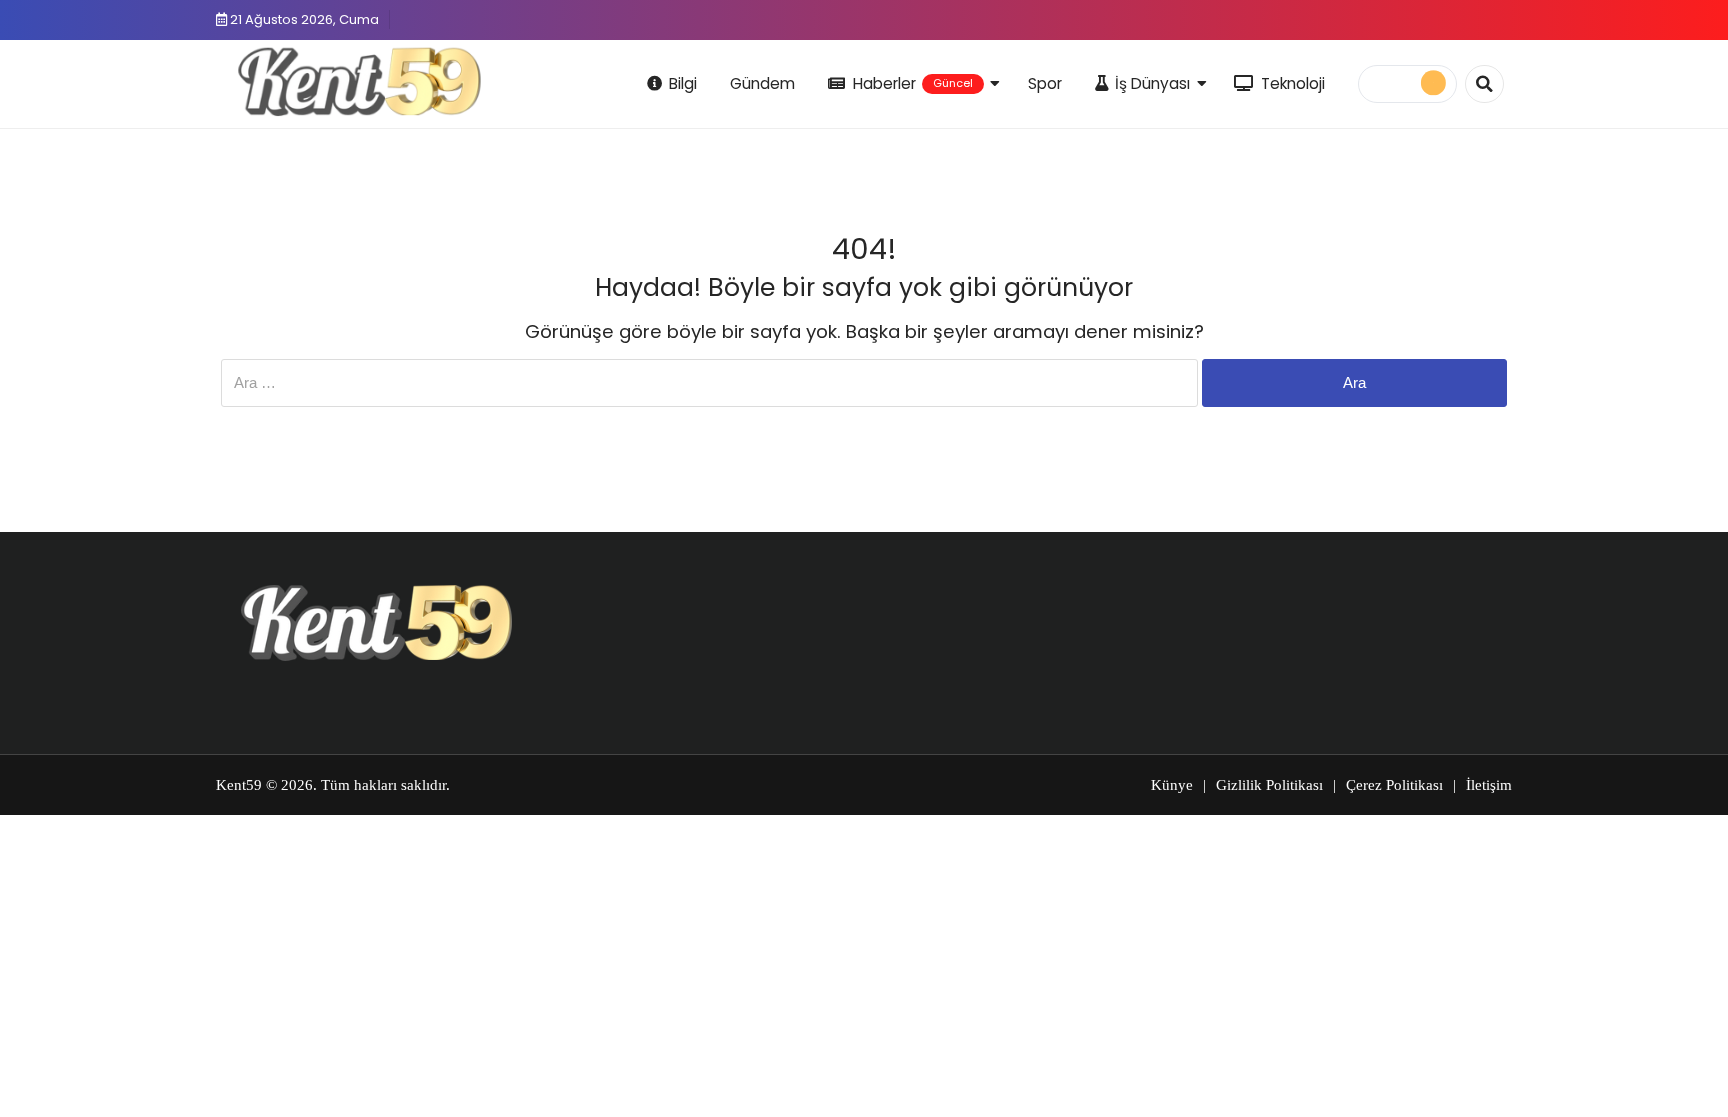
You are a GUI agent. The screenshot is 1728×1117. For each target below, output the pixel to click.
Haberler (913, 83)
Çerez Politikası (1394, 785)
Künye (1172, 785)
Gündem (762, 83)
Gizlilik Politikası (1269, 785)
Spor (1045, 83)
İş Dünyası (1152, 83)
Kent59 (239, 785)
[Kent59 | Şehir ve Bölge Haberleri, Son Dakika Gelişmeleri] (363, 81)
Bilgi (683, 83)
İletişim (1489, 785)
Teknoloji (1293, 83)
